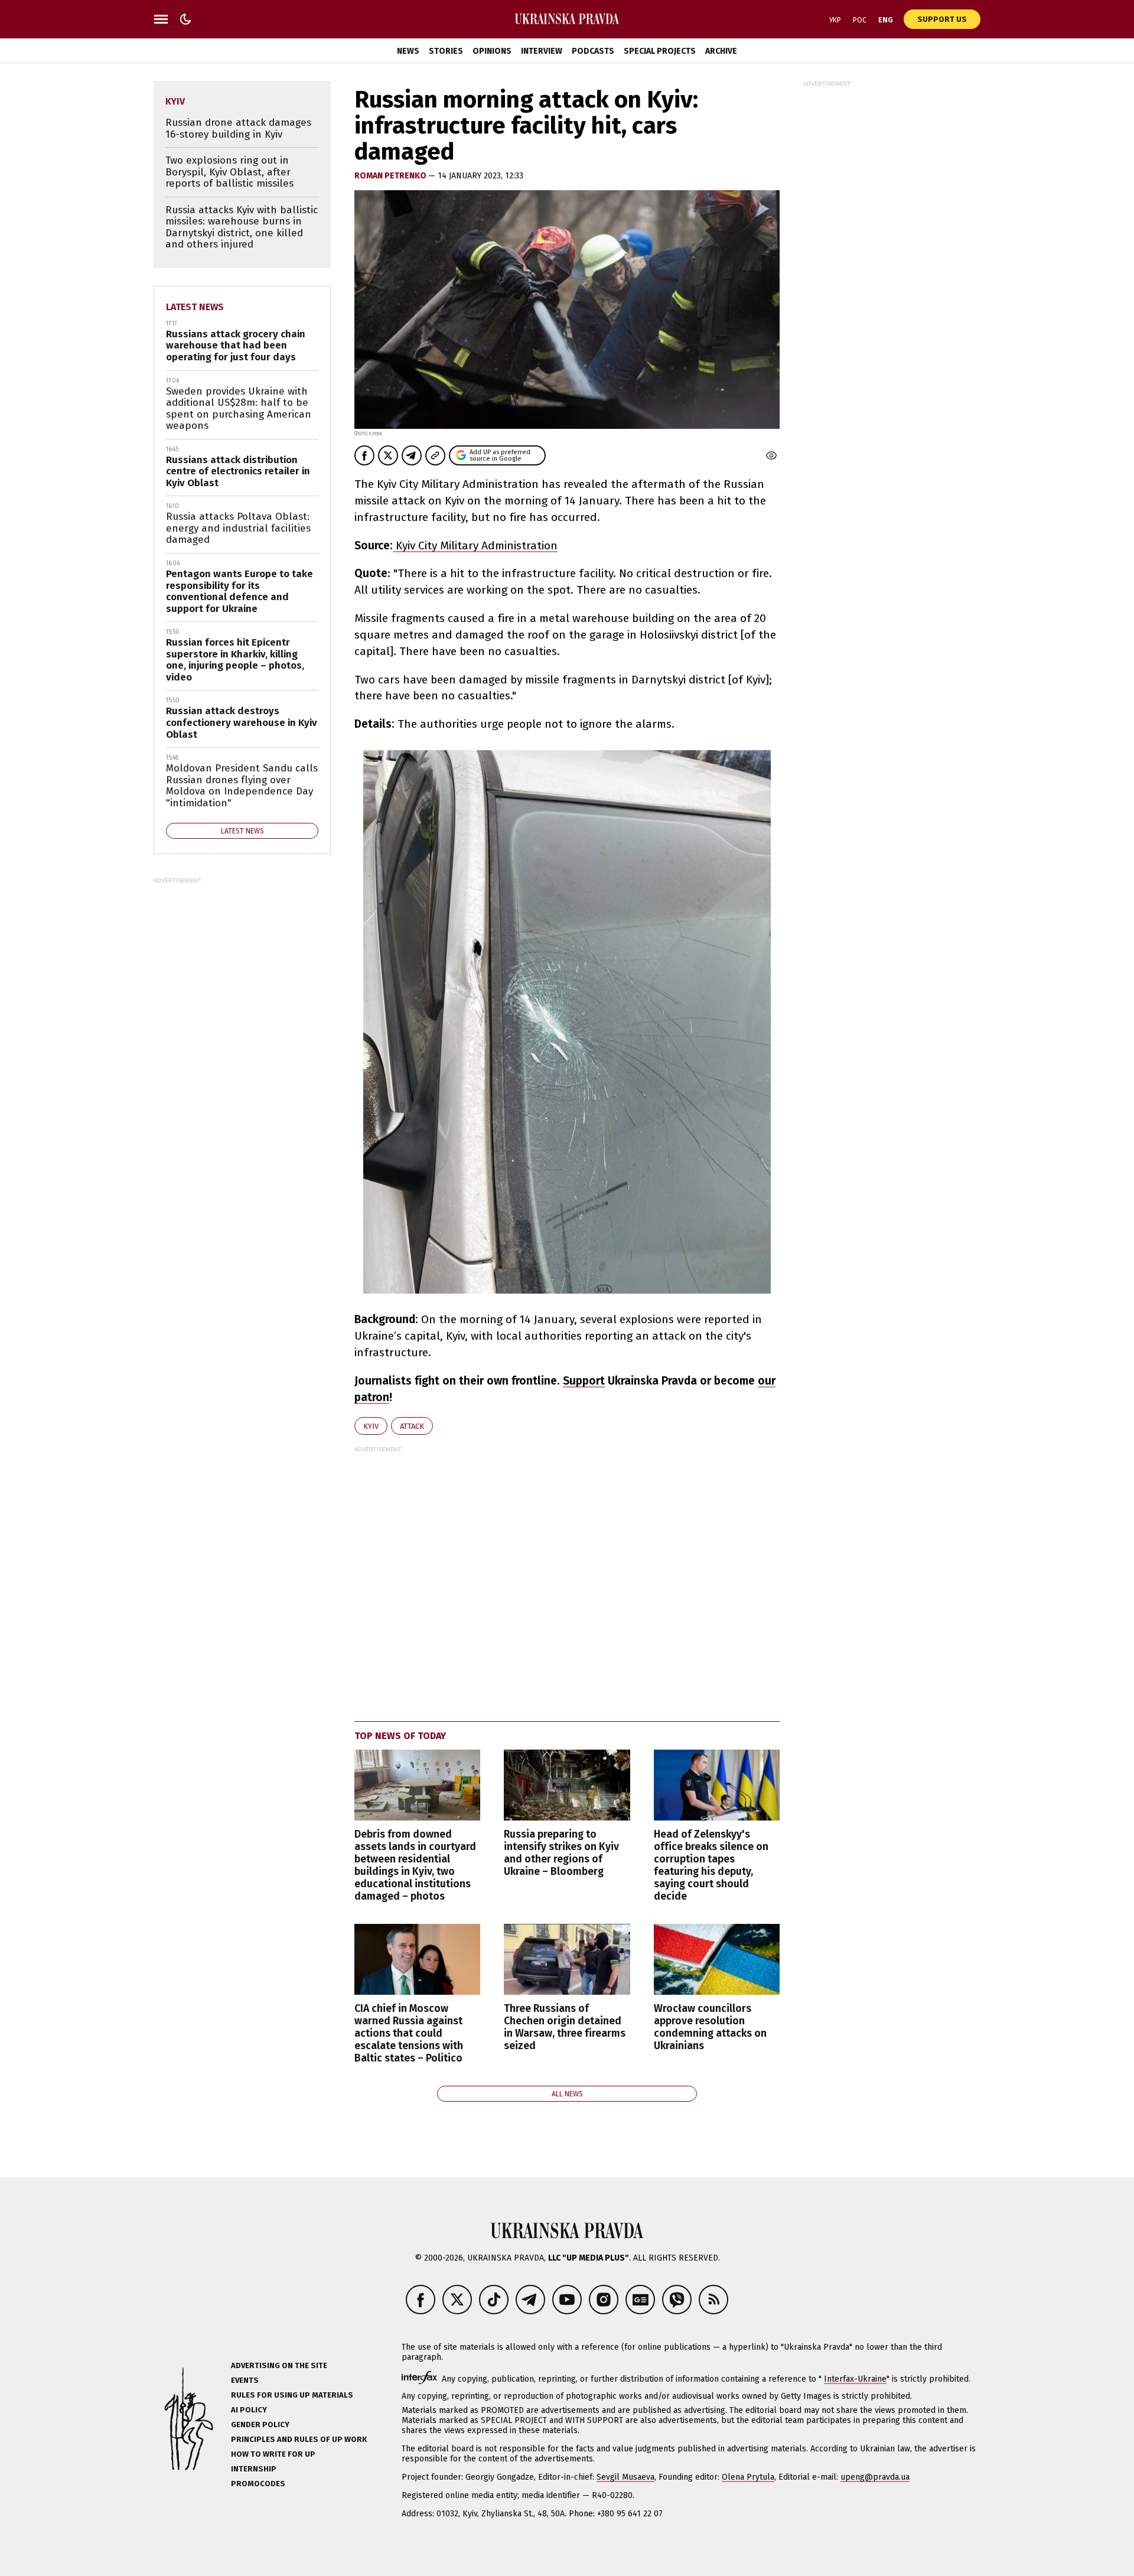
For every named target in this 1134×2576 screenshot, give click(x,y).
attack (412, 1426)
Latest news (195, 307)
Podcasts (593, 51)
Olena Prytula (748, 2477)
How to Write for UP (273, 2454)
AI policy (249, 2410)
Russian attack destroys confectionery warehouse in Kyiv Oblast (242, 722)
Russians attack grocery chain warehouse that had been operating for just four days (236, 346)
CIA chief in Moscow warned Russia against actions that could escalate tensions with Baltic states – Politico (409, 2034)
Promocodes (258, 2484)
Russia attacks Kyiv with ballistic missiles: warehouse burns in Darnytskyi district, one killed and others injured (242, 227)
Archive (721, 51)
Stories (446, 51)
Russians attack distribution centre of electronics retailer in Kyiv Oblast (238, 471)
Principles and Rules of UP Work (299, 2439)
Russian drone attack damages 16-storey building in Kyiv (238, 128)
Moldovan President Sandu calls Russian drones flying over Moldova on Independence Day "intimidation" (242, 786)
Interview (542, 51)
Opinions (492, 51)
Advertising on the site (279, 2365)
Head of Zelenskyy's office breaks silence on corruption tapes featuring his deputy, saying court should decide (711, 1866)
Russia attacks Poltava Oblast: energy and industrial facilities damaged (238, 528)
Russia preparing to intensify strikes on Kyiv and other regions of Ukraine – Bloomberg (561, 1853)
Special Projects (660, 51)
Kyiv (371, 1426)
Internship (254, 2469)
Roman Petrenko (391, 176)
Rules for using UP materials (292, 2395)
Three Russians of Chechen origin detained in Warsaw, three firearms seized (565, 2027)
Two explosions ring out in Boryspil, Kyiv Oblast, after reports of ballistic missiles (229, 172)
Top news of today (400, 1736)
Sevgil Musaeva (625, 2477)
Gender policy (260, 2424)
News (408, 51)
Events (245, 2380)
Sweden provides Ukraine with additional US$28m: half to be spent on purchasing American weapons (239, 409)
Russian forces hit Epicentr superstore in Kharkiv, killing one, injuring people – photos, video (235, 660)
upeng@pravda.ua (875, 2477)
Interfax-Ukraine (855, 2379)
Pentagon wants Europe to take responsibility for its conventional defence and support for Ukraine (239, 591)
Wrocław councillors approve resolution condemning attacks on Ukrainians (710, 2027)
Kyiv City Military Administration (475, 546)
